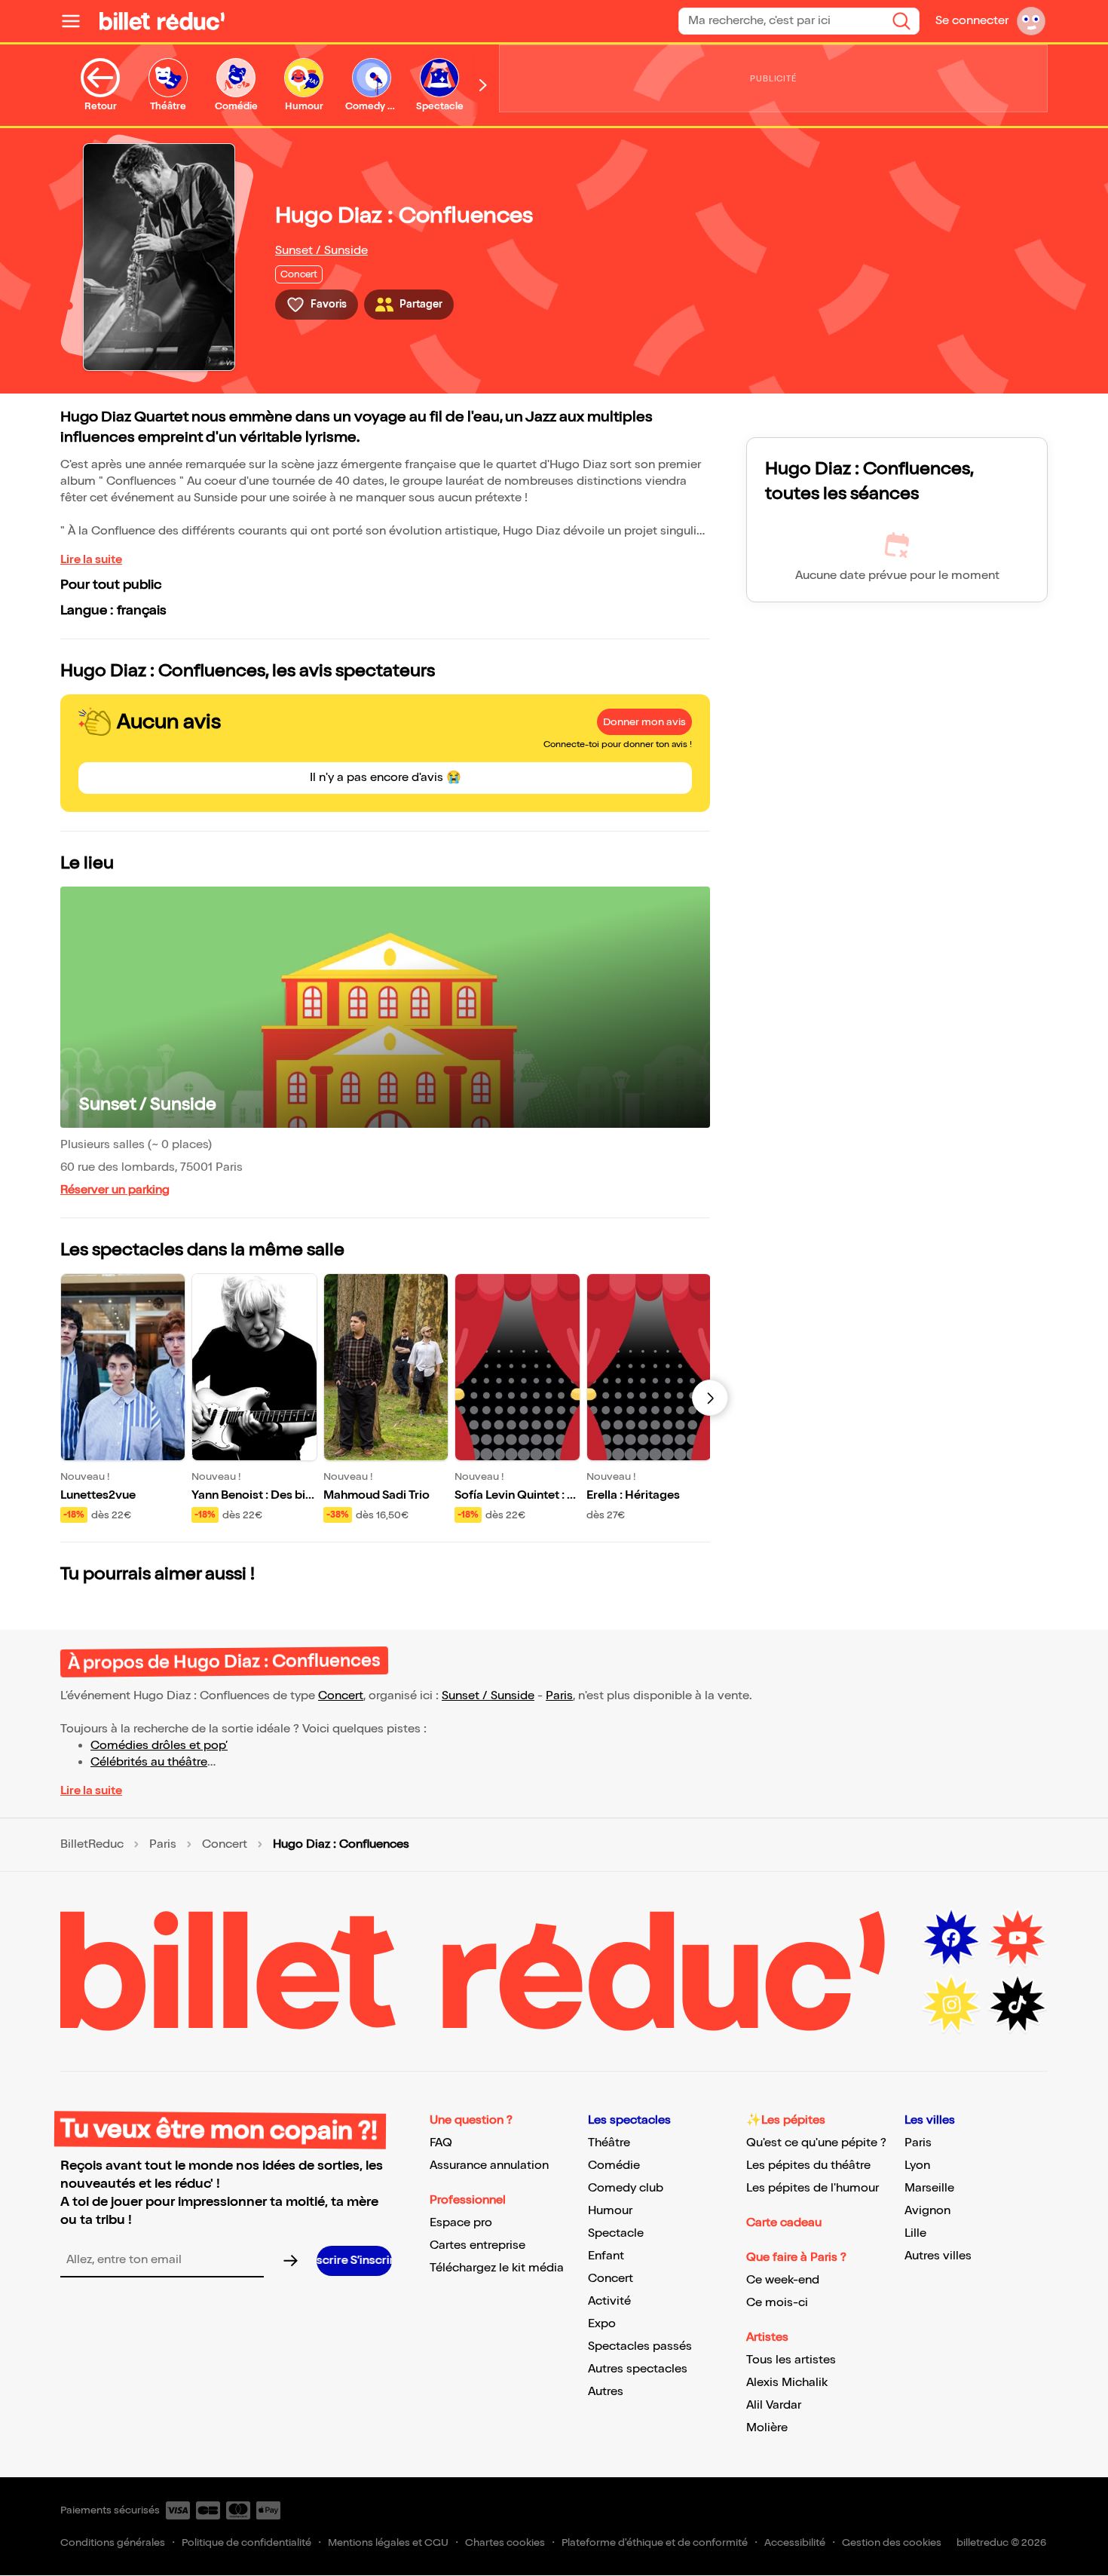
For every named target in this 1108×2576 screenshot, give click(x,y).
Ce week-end (783, 2280)
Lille (915, 2233)
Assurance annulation (489, 2166)
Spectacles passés (640, 2346)
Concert (341, 1696)
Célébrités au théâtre (149, 1762)
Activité (609, 2301)
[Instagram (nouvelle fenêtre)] (951, 2005)
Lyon (917, 2166)
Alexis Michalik (787, 2383)
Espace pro (461, 2223)
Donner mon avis (644, 722)
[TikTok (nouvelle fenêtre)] (1018, 2005)
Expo (602, 2324)
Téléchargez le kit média (497, 2268)
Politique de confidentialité (246, 2542)
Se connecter (972, 21)
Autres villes (938, 2256)
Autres (606, 2392)
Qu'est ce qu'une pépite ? (816, 2143)
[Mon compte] (1031, 21)
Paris (559, 1696)
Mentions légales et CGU (388, 2542)
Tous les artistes (791, 2360)
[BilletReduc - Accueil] (162, 21)
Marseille (929, 2188)
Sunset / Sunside (321, 251)
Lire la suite (91, 560)
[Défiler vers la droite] (483, 85)
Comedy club (626, 2188)
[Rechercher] (901, 21)
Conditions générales (113, 2542)
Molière (767, 2428)
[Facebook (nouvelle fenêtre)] (951, 1938)
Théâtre (609, 2143)
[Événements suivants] (710, 1398)
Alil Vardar (774, 2405)
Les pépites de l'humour (813, 2188)
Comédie (614, 2166)
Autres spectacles (638, 2369)
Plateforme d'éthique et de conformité (655, 2542)
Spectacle (616, 2233)
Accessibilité (795, 2542)
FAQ (441, 2143)
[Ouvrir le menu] (77, 21)
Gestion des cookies (892, 2542)
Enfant (606, 2256)
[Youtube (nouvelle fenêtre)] (1018, 1938)
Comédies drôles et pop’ (159, 1746)
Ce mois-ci (777, 2303)
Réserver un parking (115, 1190)
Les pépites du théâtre (808, 2166)
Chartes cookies (505, 2542)
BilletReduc (92, 1845)
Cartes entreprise (477, 2245)
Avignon (927, 2211)
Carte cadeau (784, 2223)
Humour (610, 2211)
